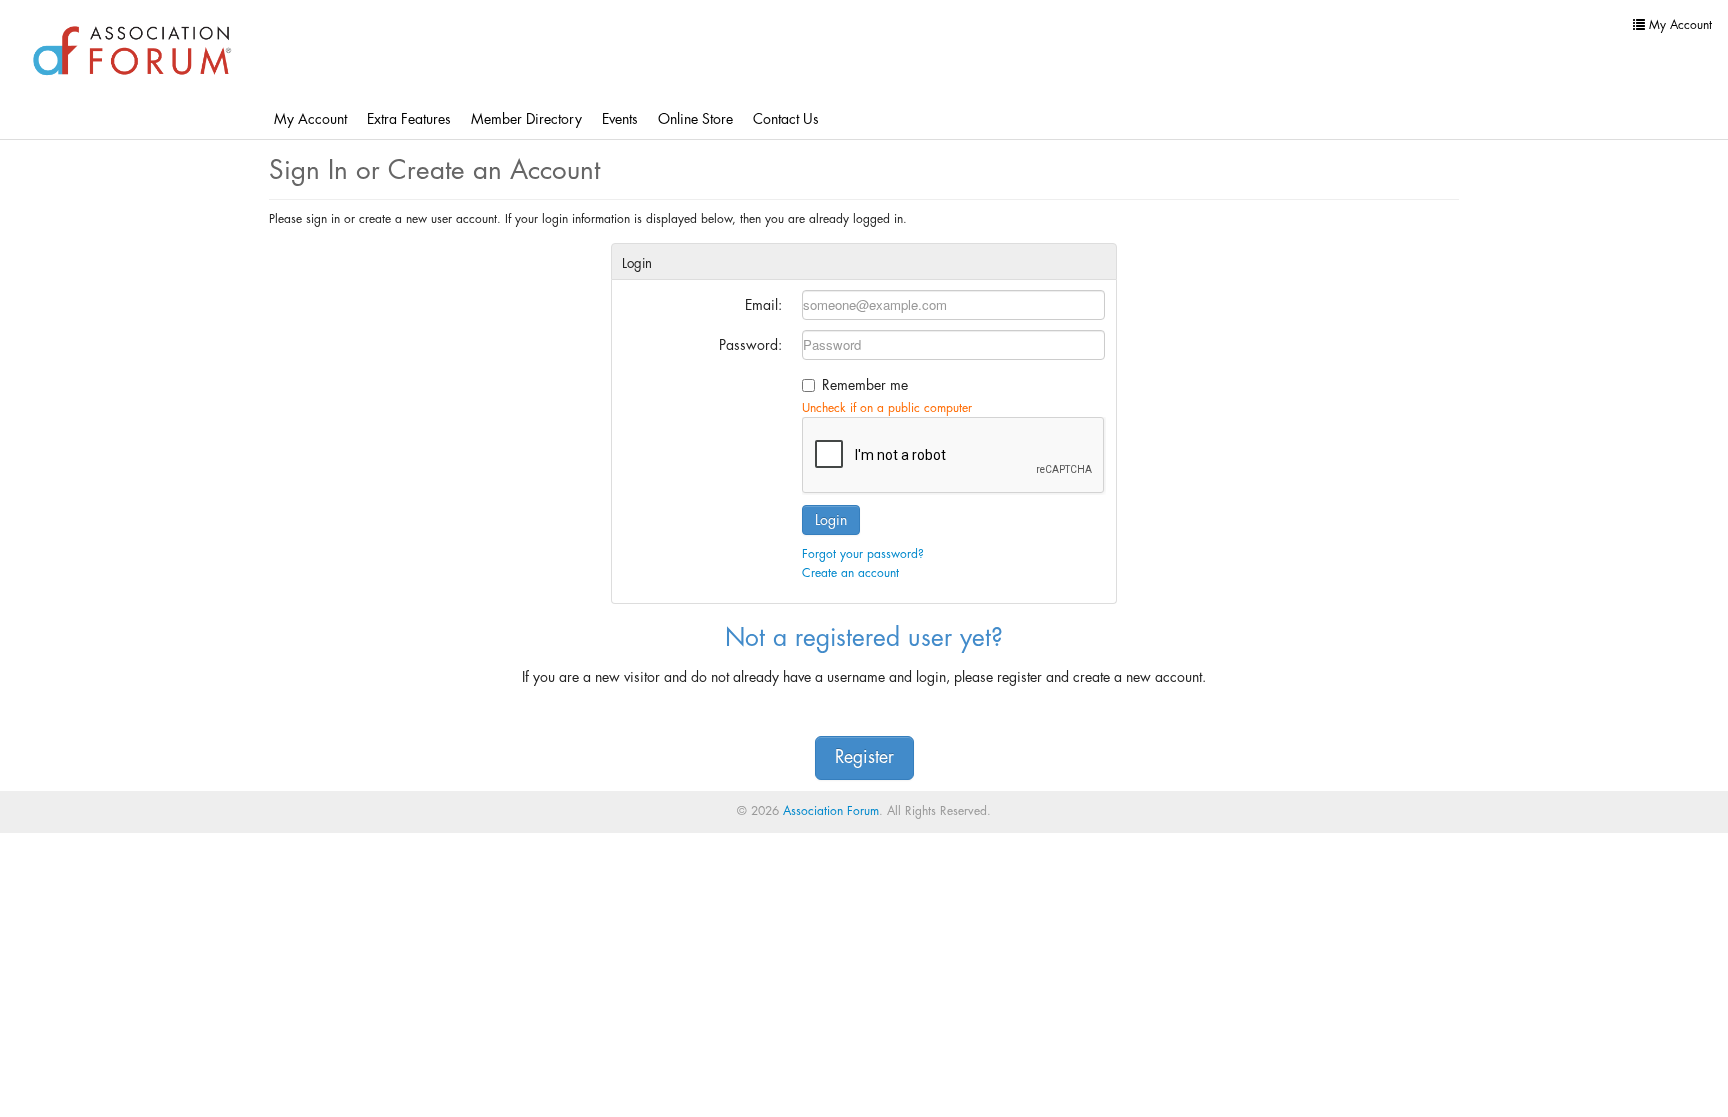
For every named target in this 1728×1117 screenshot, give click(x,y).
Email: (763, 305)
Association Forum (831, 811)
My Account (310, 119)
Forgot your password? (863, 554)
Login (831, 520)
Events (620, 119)
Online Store (695, 119)
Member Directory (526, 119)
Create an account (850, 573)
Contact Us (786, 119)
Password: (750, 345)
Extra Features (409, 119)
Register (864, 757)
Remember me (865, 385)
